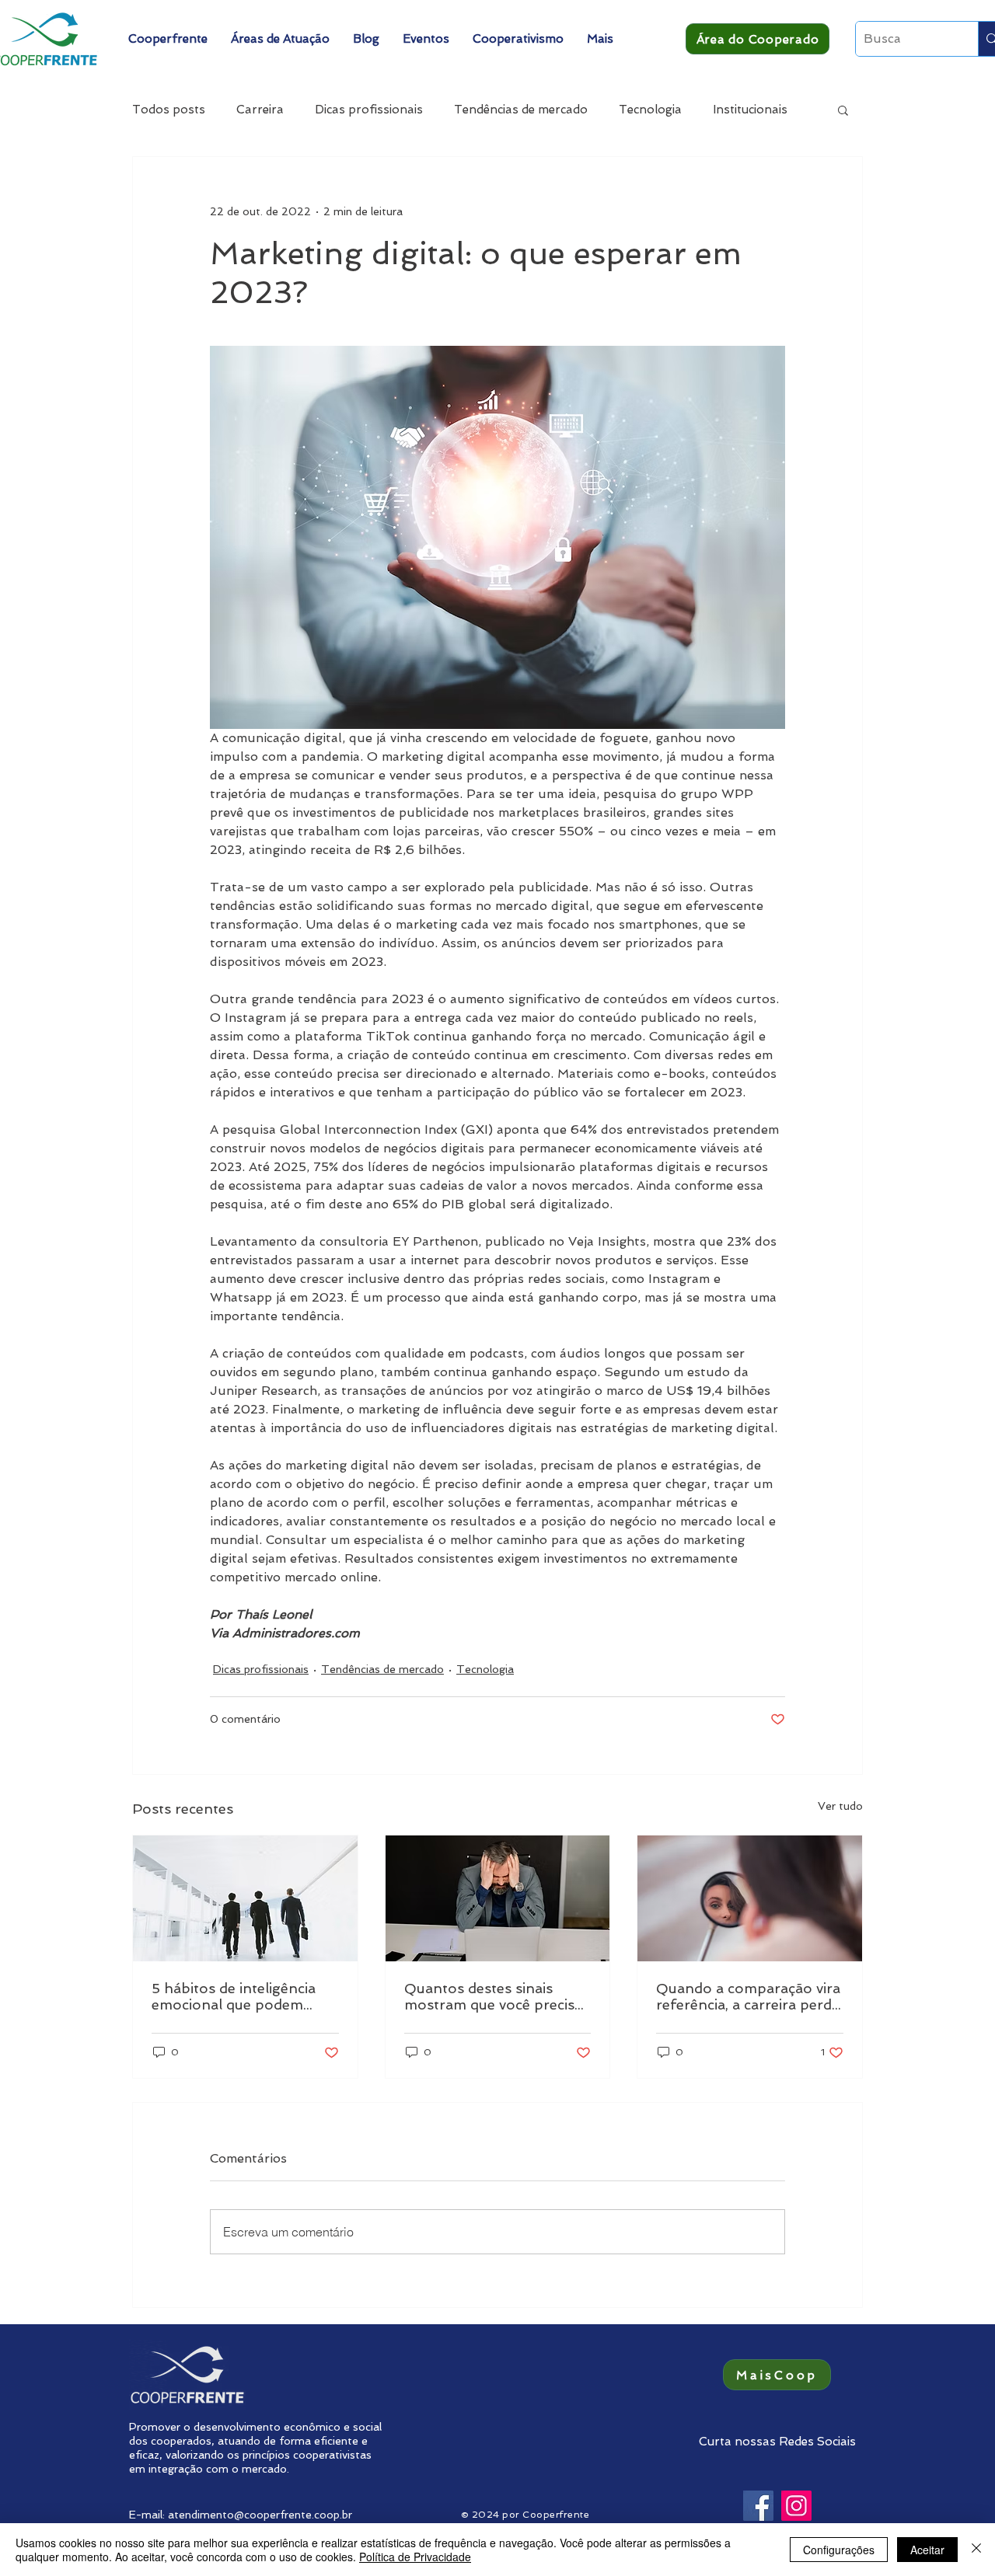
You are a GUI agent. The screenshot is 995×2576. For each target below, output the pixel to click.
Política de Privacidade (415, 2557)
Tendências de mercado (521, 110)
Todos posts (169, 110)
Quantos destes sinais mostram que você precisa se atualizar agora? (493, 1996)
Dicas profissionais (369, 110)
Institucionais (750, 110)
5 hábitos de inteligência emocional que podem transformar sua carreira (236, 1996)
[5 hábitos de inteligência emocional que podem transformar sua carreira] (245, 1898)
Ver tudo (840, 1806)
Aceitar (927, 2550)
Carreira (260, 110)
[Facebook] (758, 2506)
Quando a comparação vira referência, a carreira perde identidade (748, 1996)
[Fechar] (976, 2550)
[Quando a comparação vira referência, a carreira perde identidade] (750, 1898)
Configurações (839, 2550)
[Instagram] (796, 2506)
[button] (168, 39)
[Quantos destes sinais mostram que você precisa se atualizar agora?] (498, 1898)
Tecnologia (650, 110)
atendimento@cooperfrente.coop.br (260, 2515)
